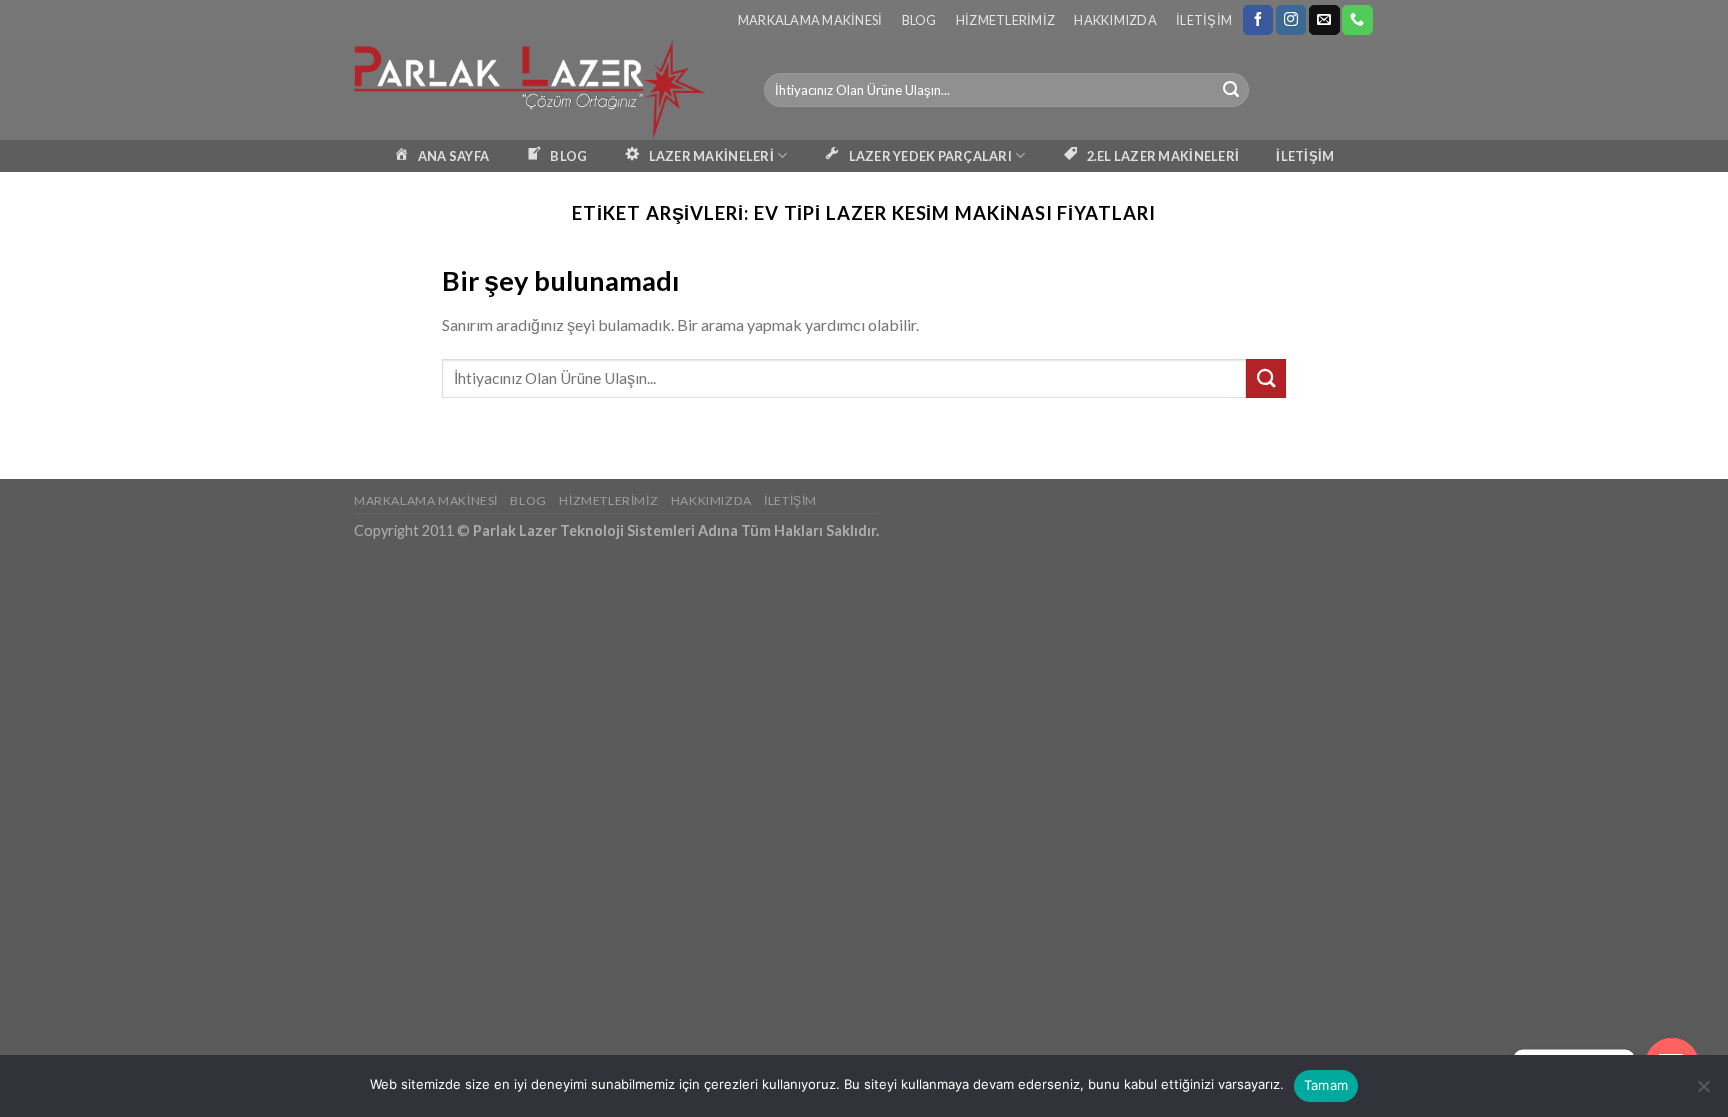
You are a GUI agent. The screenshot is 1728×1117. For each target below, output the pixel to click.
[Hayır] (1703, 1092)
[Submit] (1231, 90)
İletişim (1204, 20)
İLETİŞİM (1305, 156)
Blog (919, 20)
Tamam (1326, 1085)
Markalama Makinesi (810, 20)
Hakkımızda (1115, 20)
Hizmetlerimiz (1005, 20)
